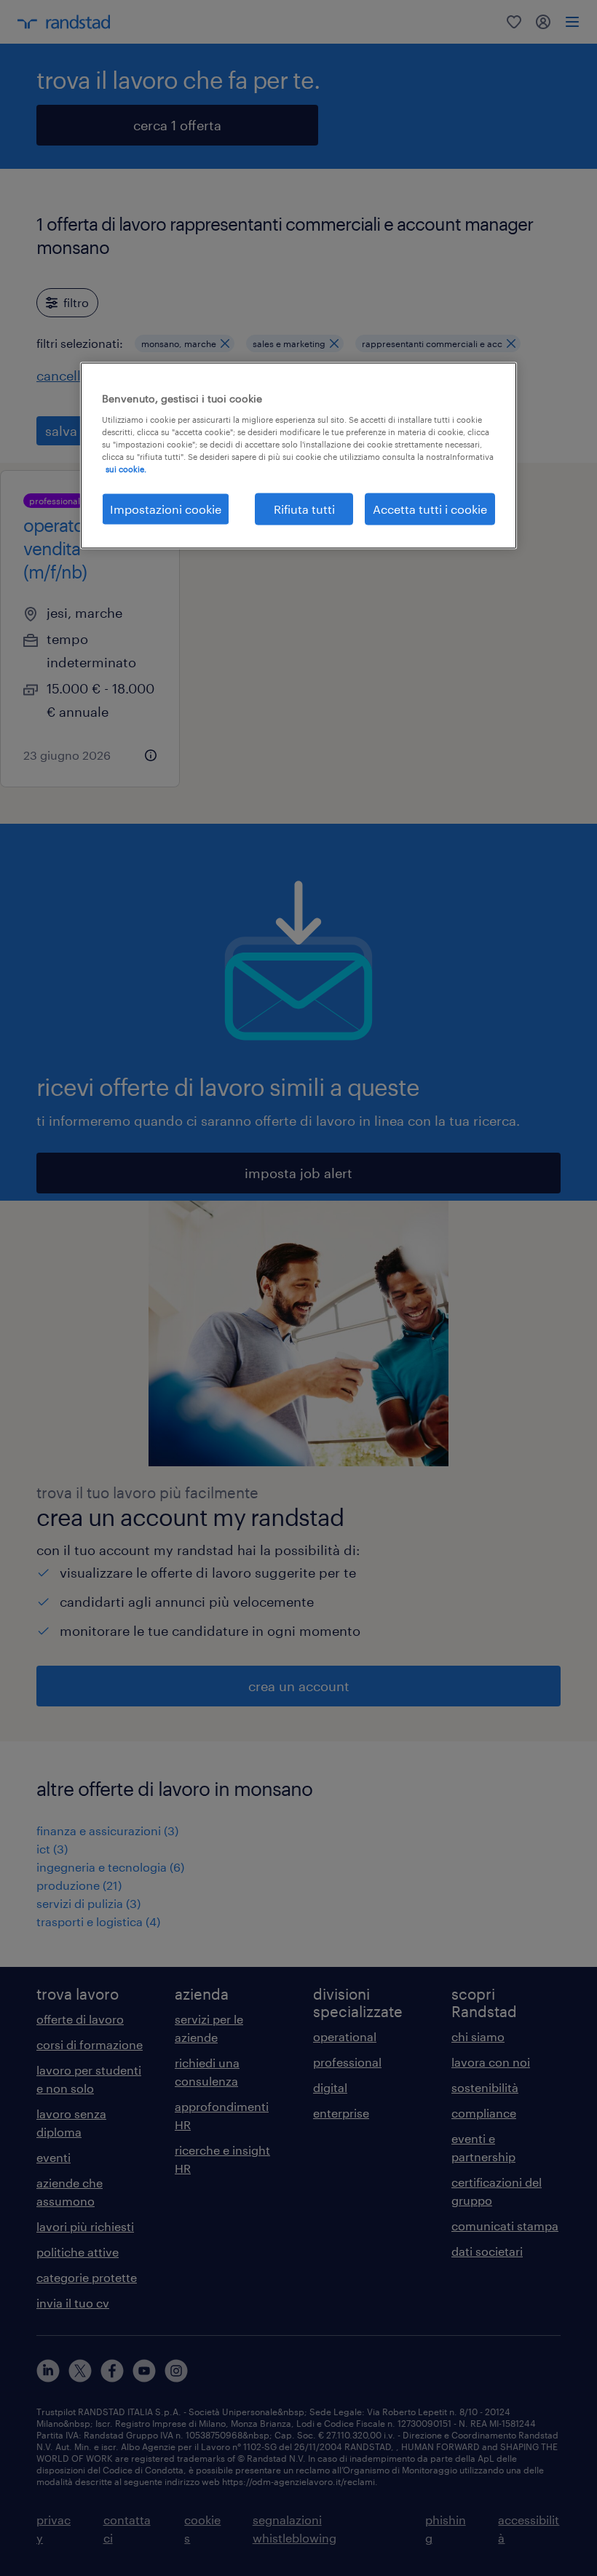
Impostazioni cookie (166, 508)
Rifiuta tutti (304, 508)
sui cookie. (126, 468)
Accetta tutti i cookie (430, 508)
